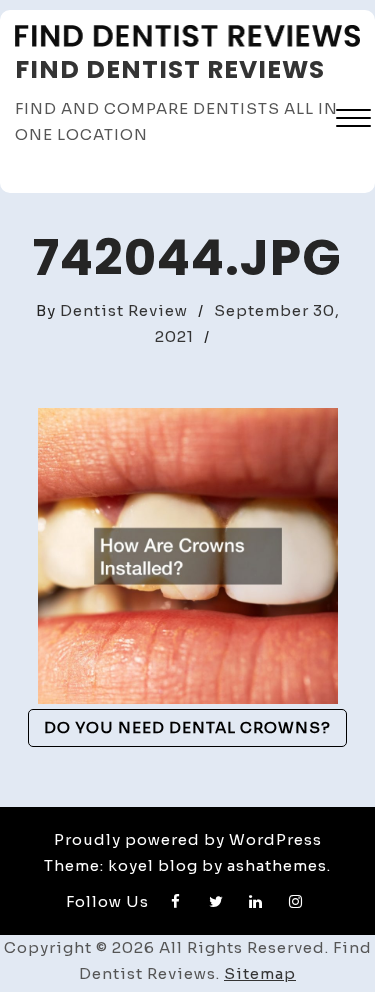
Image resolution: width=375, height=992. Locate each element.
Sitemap (260, 973)
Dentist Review (124, 310)
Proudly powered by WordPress (188, 839)
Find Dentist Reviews (170, 69)
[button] (353, 120)
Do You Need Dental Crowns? (187, 727)
